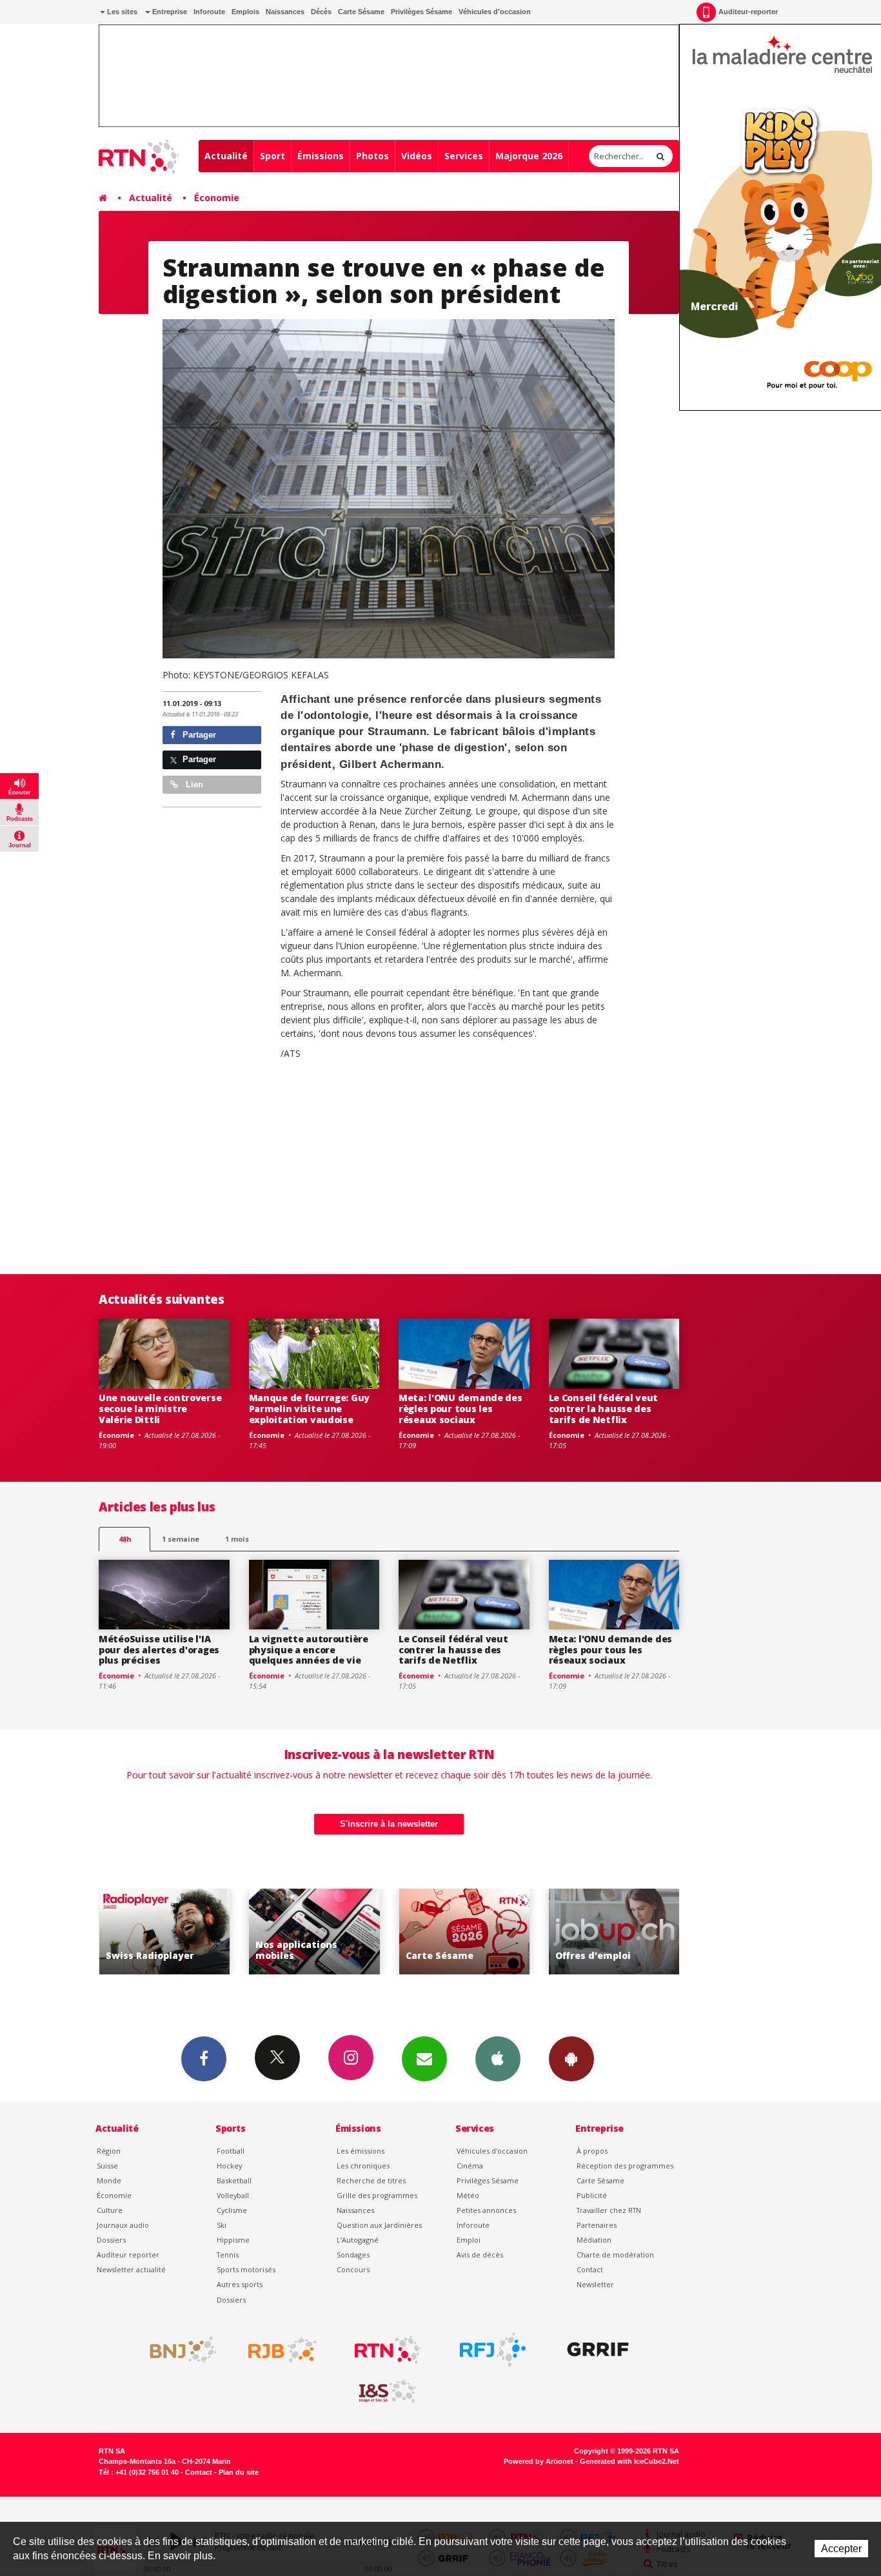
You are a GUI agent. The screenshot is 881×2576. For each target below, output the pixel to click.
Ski (222, 2225)
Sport (272, 156)
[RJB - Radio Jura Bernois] (282, 2350)
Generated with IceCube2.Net (629, 2461)
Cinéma (470, 2166)
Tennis (228, 2255)
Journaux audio (123, 2225)
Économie (217, 198)
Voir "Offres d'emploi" (570, 1932)
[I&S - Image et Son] (388, 2392)
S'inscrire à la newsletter (389, 1824)
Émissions (321, 156)
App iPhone (498, 2059)
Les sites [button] (121, 12)
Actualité (226, 156)
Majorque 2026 (529, 156)
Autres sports (240, 2284)
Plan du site (239, 2472)
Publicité (592, 2195)
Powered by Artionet (539, 2461)
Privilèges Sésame (421, 12)
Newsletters (424, 2059)
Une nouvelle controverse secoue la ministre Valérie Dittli (160, 1409)
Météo (468, 2195)
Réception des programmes (625, 2166)
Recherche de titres (371, 2180)
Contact (590, 2269)
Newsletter (595, 2284)
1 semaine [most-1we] (181, 1539)
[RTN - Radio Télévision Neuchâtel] (388, 2350)
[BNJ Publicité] (177, 2350)
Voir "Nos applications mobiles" (270, 1932)
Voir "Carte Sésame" (420, 1932)
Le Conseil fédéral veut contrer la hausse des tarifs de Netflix (604, 1409)
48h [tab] (125, 1539)
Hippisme (233, 2240)
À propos (592, 2151)
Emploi (469, 2240)
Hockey (229, 2166)
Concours (353, 2269)
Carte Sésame (361, 12)
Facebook (204, 2059)
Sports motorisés (246, 2269)
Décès (321, 12)
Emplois (245, 12)
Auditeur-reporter (748, 12)
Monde (109, 2180)
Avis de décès (480, 2255)
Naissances (285, 12)
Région (109, 2151)
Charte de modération (615, 2255)
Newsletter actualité (131, 2269)
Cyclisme (232, 2210)
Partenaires (597, 2225)
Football (231, 2151)
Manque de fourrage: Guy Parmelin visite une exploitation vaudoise (310, 1409)
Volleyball (233, 2195)
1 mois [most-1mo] (237, 1539)
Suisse (107, 2166)
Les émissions (361, 2151)
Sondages (353, 2255)
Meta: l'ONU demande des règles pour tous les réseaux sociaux (460, 1409)
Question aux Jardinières (379, 2225)
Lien (193, 784)
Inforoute (209, 12)
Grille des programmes (377, 2195)
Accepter (841, 2549)
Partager (198, 735)
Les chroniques (363, 2166)
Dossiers (111, 2240)
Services (464, 156)
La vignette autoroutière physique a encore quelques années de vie (309, 1650)
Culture (110, 2210)
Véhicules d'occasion (495, 12)
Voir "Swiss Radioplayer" (120, 1932)
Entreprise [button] (169, 12)
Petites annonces (486, 2210)
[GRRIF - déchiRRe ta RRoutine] (598, 2350)
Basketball (234, 2180)
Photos (372, 156)
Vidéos (417, 156)
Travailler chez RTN (609, 2210)
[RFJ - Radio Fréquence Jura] (493, 2350)
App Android (571, 2059)
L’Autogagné (358, 2240)
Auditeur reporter (128, 2255)
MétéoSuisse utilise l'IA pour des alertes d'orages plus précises (159, 1650)
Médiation (594, 2240)
